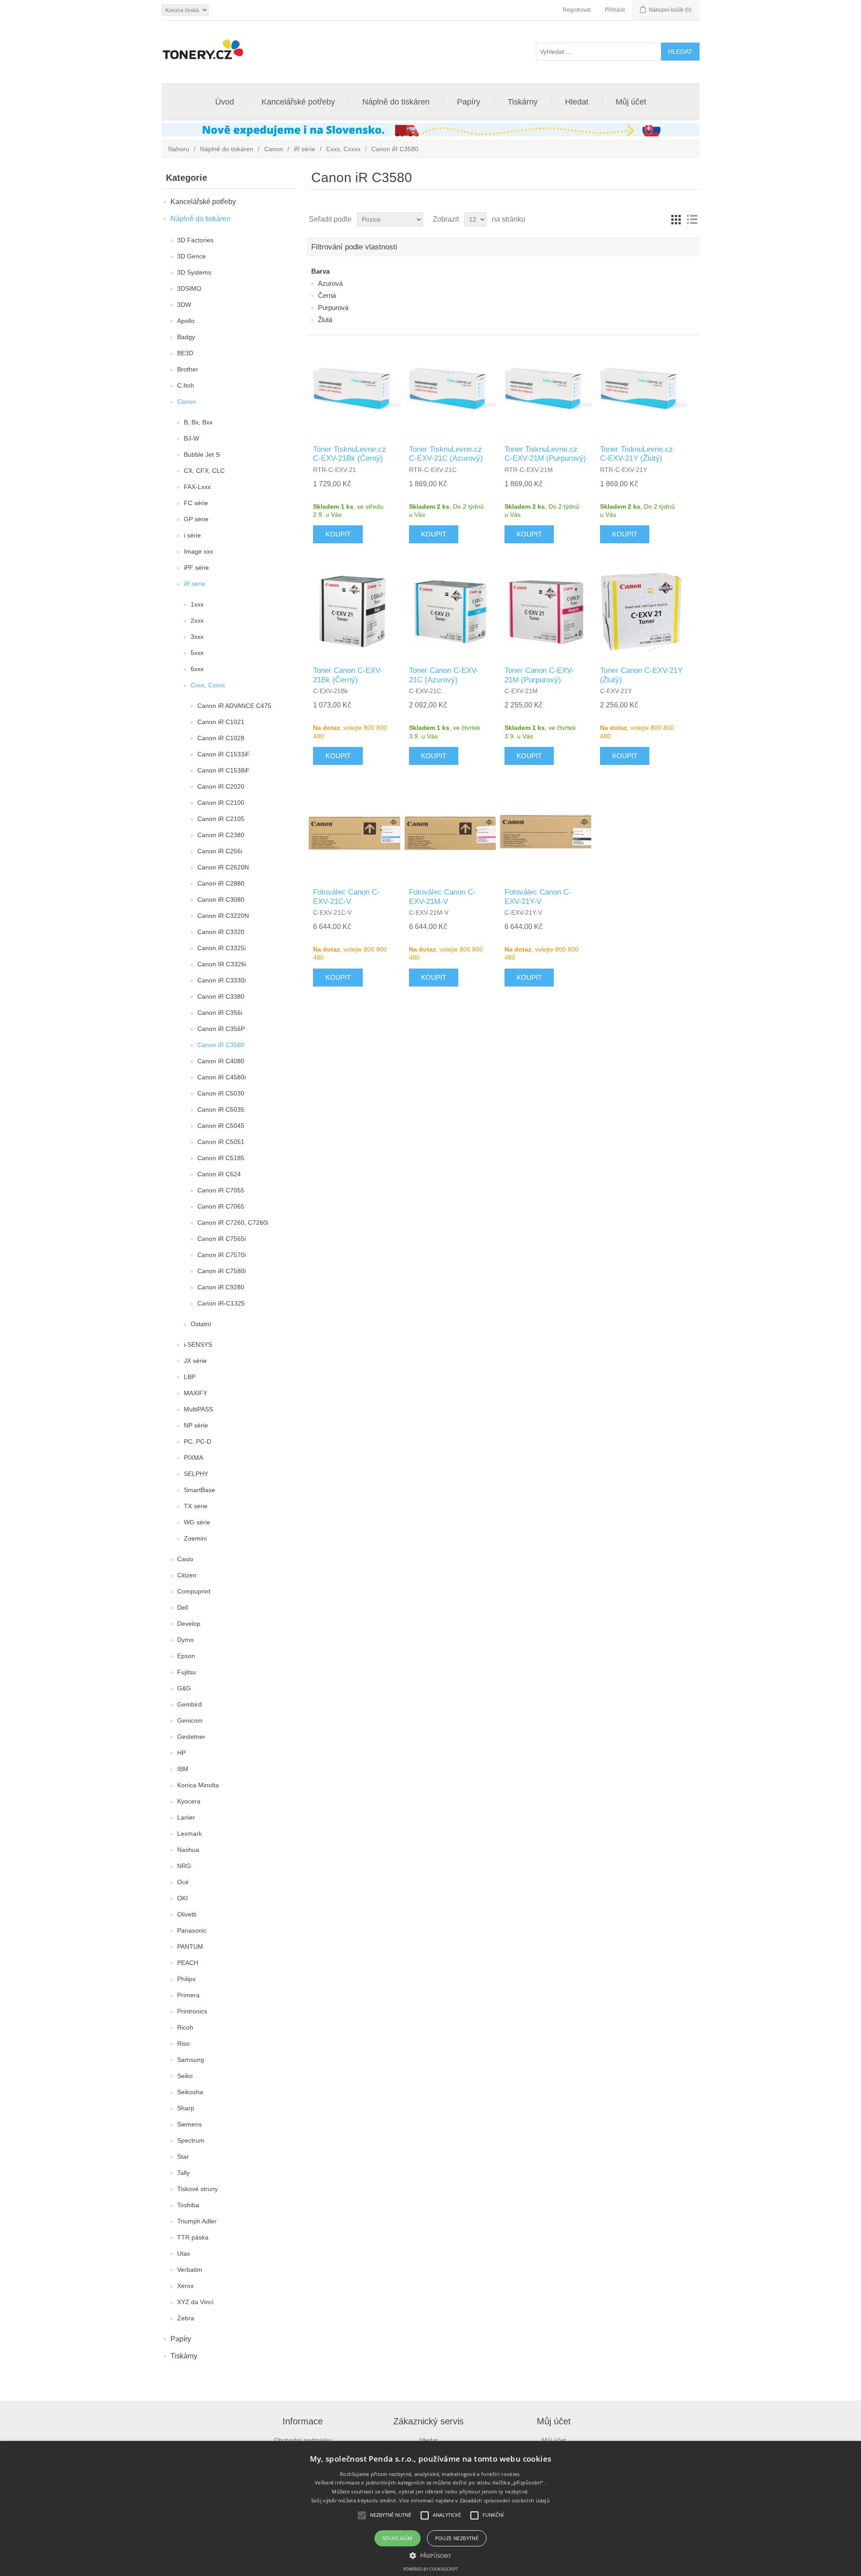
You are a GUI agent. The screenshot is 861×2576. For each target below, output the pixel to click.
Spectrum (191, 2140)
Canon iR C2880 (221, 883)
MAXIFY (196, 1393)
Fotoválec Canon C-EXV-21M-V (442, 897)
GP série (196, 519)
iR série (304, 149)
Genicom (190, 1720)
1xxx (197, 604)
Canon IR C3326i (222, 964)
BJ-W (191, 438)
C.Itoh (186, 385)
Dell (183, 1607)
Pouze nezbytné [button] (457, 2538)
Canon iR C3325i (222, 948)
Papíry (469, 102)
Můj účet (631, 102)
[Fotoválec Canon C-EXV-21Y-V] (546, 833)
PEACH (188, 1963)
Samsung (191, 2060)
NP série (196, 1425)
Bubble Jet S (202, 454)
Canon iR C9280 (221, 1287)
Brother (188, 369)
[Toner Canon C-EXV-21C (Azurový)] (450, 611)
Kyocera (189, 1801)
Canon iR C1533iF (224, 754)
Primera (188, 1995)
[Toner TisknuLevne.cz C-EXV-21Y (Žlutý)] (641, 390)
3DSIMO (189, 288)
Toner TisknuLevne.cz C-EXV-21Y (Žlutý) (637, 454)
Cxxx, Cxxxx (343, 149)
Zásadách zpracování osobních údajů (505, 2500)
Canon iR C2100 (221, 803)
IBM (183, 1769)
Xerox (185, 2286)
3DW (184, 305)
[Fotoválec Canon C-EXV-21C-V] (354, 833)
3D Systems (194, 272)
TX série (196, 1506)
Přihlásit (615, 10)
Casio (185, 1559)
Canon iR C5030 (221, 1093)
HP (181, 1753)
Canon (274, 149)
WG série (197, 1522)
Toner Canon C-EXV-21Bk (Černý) (348, 675)
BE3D (185, 353)
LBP (190, 1377)
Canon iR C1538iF (224, 770)
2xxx (197, 620)
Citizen (187, 1575)
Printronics (192, 2011)
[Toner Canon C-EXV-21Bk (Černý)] (354, 611)
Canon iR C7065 (221, 1206)
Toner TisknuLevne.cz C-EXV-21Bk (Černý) (350, 454)
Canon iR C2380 (221, 835)
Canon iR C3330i (222, 980)
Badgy (186, 337)
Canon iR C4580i (222, 1077)
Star (183, 2157)
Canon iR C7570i (222, 1255)
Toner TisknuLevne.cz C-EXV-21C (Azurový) (446, 454)
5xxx (197, 653)
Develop (189, 1624)
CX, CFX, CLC (204, 471)
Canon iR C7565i (222, 1239)
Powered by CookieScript (430, 2569)
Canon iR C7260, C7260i (233, 1223)
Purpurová (333, 308)
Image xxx (198, 551)
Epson (186, 1656)
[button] (430, 2555)
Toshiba (188, 2205)
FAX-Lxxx (197, 487)
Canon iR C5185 (221, 1158)
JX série (195, 1361)
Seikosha (190, 2092)
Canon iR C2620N (223, 867)
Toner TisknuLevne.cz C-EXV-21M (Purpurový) (545, 454)
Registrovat (577, 10)
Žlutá (325, 320)
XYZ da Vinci (195, 2302)
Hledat (577, 102)
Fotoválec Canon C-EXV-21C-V (346, 897)
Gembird (189, 1704)
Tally (183, 2173)
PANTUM (190, 1947)
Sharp (186, 2108)
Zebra (186, 2318)
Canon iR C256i (220, 851)
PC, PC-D (198, 1441)
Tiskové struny (198, 2189)
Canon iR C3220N (223, 916)
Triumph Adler (197, 2221)
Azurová (330, 283)
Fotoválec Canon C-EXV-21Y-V (538, 897)
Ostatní (201, 1324)
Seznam (692, 219)
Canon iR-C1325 (221, 1303)
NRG (184, 1866)
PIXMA (194, 1458)
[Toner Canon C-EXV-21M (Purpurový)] (546, 611)
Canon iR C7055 (221, 1190)
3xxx (197, 637)
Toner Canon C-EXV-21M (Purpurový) (539, 675)
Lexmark (189, 1834)
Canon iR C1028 (221, 738)
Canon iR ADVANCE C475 (234, 706)
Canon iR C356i (220, 1013)
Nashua (188, 1850)
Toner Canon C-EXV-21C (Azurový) (444, 675)
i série (192, 535)
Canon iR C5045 (221, 1126)
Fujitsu (187, 1672)
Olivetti (187, 1914)
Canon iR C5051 (221, 1142)
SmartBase (200, 1490)
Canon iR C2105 (221, 819)
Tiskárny (523, 102)
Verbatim (190, 2270)
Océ (183, 1882)
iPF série (196, 568)
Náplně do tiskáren (396, 102)
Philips (186, 1979)
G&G (184, 1688)
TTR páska (193, 2237)
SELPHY (196, 1474)
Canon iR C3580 (221, 1045)
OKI (183, 1898)
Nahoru (179, 149)
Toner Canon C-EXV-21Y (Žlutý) (641, 675)
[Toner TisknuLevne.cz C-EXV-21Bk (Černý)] (354, 390)
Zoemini (195, 1538)
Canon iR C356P (221, 1029)
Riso (183, 2043)
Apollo (186, 321)
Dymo (185, 1640)
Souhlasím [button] (398, 2538)
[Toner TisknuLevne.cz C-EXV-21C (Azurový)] (450, 390)
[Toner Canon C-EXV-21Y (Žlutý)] (641, 611)
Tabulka (676, 219)
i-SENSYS (198, 1345)
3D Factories (195, 240)
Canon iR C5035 (221, 1109)
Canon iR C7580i (222, 1271)
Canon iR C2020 (221, 786)
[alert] (430, 2508)
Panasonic (192, 1930)
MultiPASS (198, 1409)
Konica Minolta (198, 1785)
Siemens (189, 2124)
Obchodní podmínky (303, 2440)
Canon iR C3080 (221, 899)
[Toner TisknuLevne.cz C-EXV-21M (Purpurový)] (546, 390)
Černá (327, 295)
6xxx (197, 669)
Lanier (186, 1817)
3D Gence (191, 256)
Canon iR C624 (219, 1174)
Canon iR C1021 (221, 722)
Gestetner (191, 1737)
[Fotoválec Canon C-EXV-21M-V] (450, 833)
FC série (196, 503)
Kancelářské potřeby (298, 102)
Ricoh (185, 2027)
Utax (184, 2253)
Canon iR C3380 (221, 996)
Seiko (185, 2076)
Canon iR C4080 (221, 1061)
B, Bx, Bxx (198, 422)
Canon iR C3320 (221, 932)
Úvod (225, 102)
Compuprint (194, 1591)
